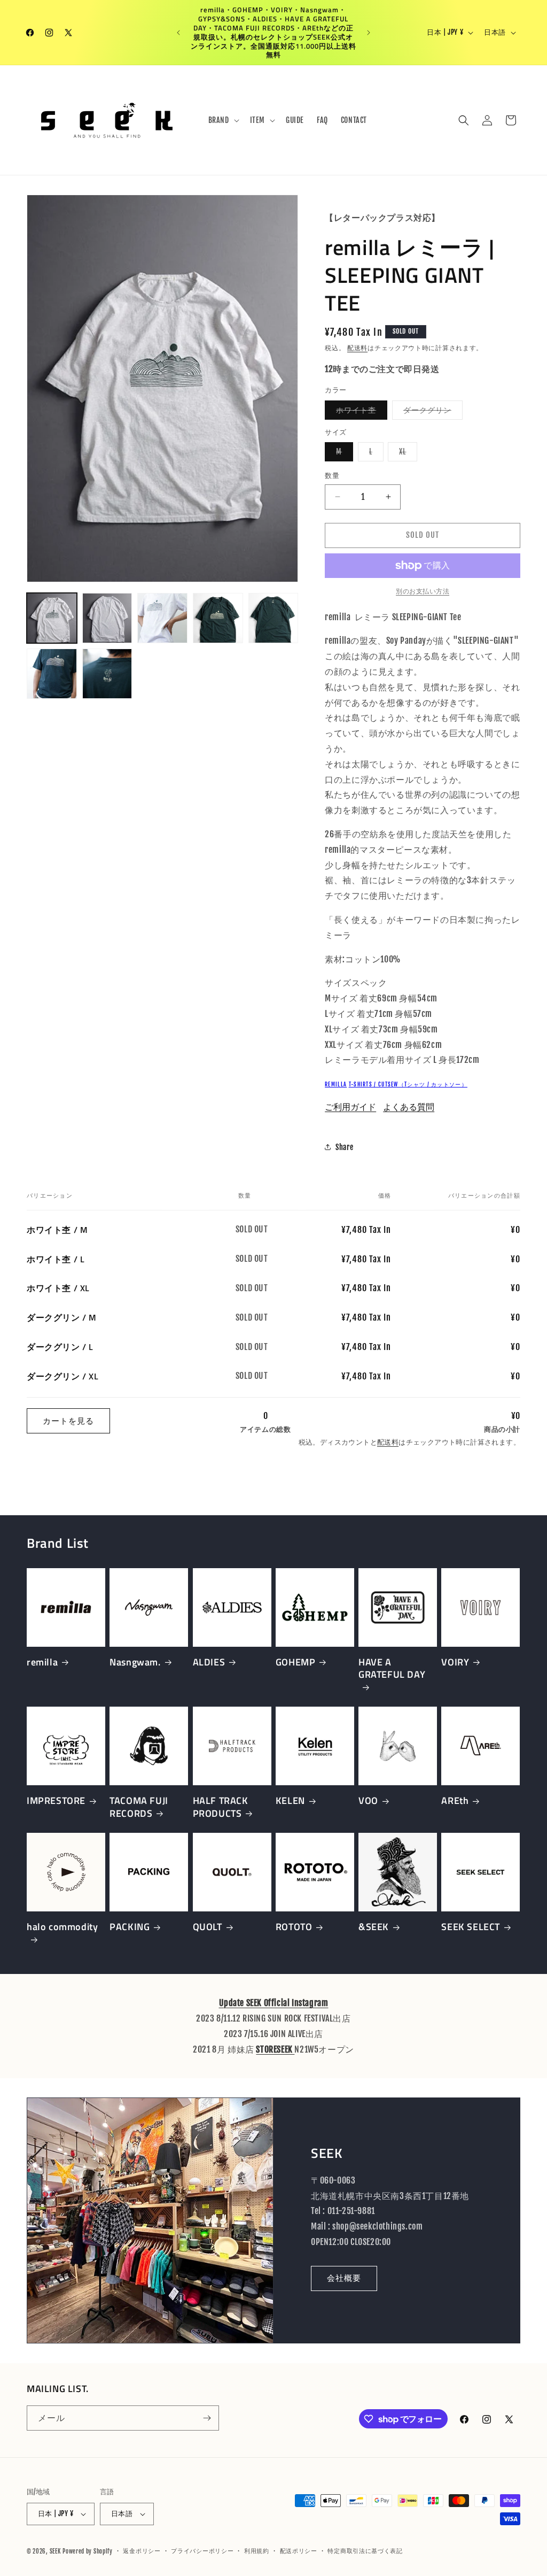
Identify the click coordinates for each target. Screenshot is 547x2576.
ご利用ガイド (350, 1107)
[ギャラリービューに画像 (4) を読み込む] (218, 618)
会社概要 (344, 2278)
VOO (368, 1800)
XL (406, 454)
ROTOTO (294, 1927)
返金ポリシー (142, 2551)
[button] (223, 120)
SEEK (55, 2551)
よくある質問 (409, 1107)
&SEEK (374, 1927)
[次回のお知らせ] (369, 33)
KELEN (290, 1800)
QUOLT (208, 1927)
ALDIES (209, 1662)
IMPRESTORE (56, 1800)
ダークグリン (431, 412)
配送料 (357, 348)
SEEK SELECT (471, 1927)
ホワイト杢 (360, 412)
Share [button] (344, 1147)
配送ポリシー (299, 2551)
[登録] (207, 2418)
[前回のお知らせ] (178, 33)
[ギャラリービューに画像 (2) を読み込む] (107, 618)
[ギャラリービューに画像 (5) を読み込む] (273, 618)
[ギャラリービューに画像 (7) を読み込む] (107, 674)
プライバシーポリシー (202, 2551)
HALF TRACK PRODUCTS (221, 1807)
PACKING (130, 1927)
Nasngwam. (135, 1662)
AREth (455, 1800)
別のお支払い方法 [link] (423, 591)
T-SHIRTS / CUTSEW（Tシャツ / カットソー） (408, 1084)
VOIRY (455, 1662)
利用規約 (257, 2551)
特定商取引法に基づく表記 (365, 2551)
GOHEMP (296, 1662)
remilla (336, 1084)
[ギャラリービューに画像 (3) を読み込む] (162, 618)
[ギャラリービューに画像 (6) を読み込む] (52, 674)
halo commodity (62, 1927)
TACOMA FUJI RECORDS (139, 1807)
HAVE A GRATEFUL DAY (392, 1669)
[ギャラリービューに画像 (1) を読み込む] (52, 618)
